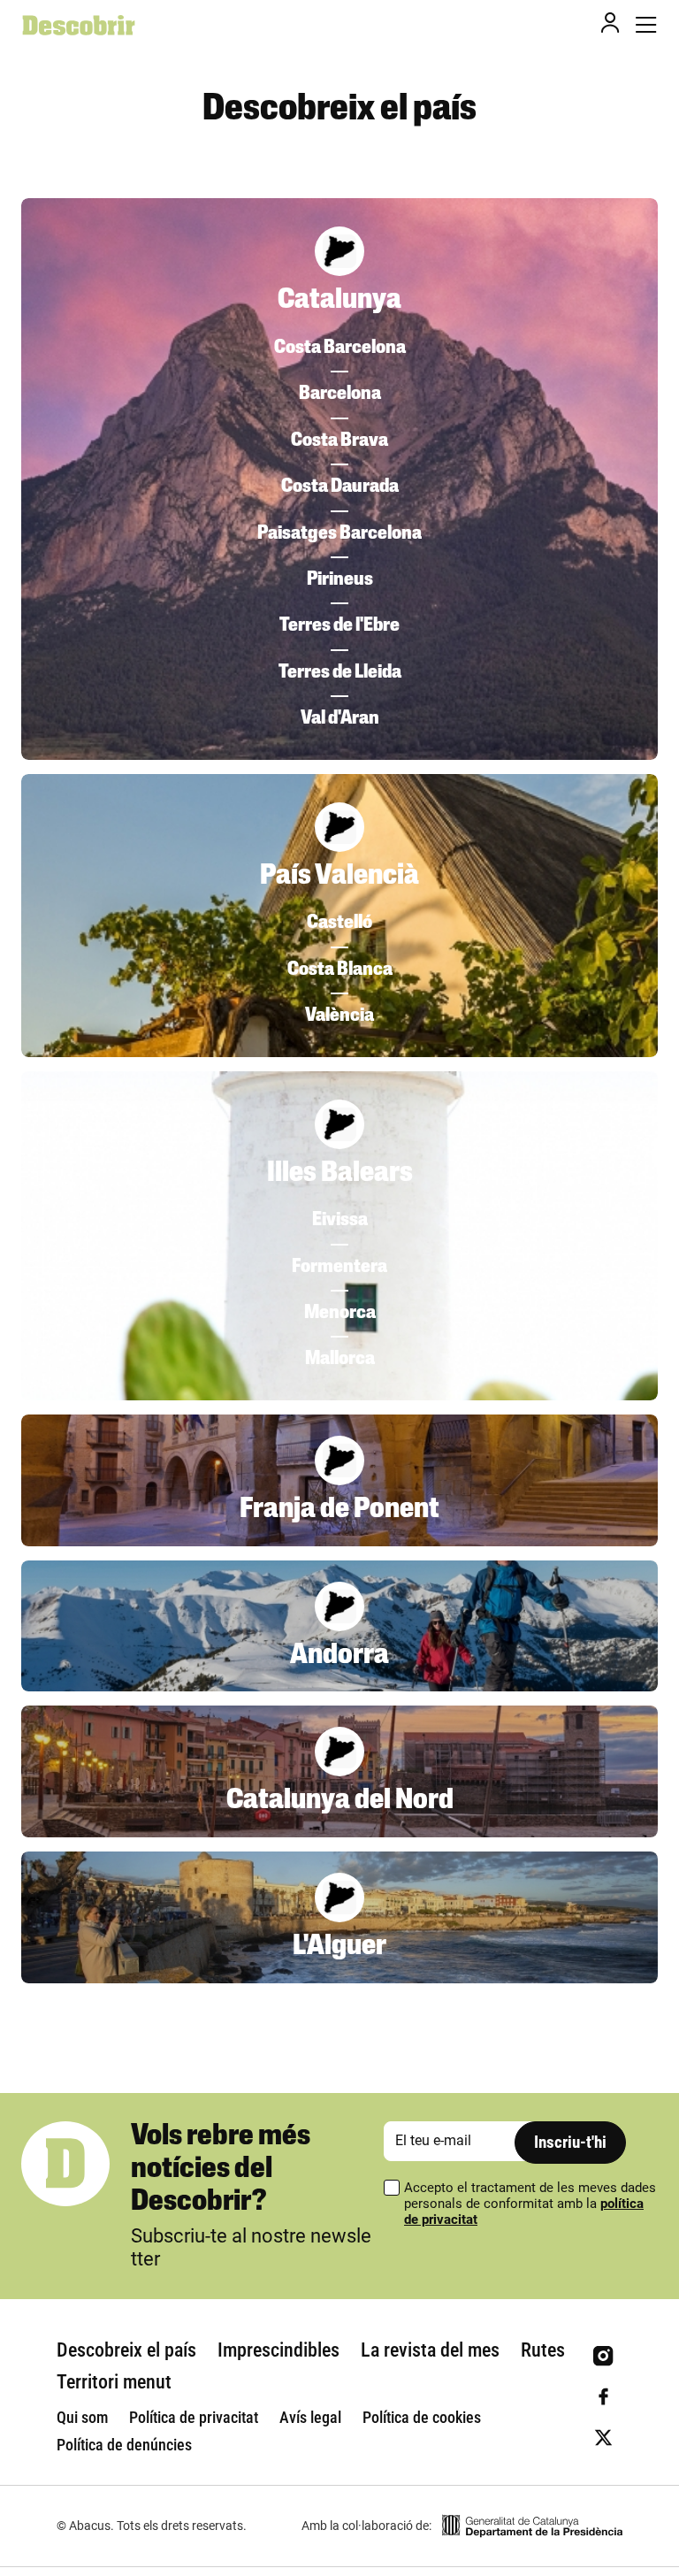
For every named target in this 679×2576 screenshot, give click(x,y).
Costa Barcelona (340, 348)
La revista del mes (430, 2350)
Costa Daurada (340, 487)
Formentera (339, 1267)
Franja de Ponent (339, 1510)
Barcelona (340, 394)
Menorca (340, 1313)
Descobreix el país (126, 2350)
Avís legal (310, 2417)
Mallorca (340, 1359)
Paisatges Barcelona (339, 534)
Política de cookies (422, 2417)
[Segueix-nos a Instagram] (603, 2356)
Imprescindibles (278, 2350)
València (339, 1016)
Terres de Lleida (340, 673)
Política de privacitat (194, 2417)
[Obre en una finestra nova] (532, 2526)
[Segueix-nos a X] (603, 2438)
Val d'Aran (340, 719)
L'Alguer (339, 1947)
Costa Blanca (340, 970)
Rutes (543, 2350)
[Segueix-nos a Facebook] (603, 2397)
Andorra (339, 1656)
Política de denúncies (124, 2445)
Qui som (82, 2417)
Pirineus (340, 580)
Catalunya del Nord (340, 1801)
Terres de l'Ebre (339, 626)
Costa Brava (339, 441)
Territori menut (114, 2382)
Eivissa (340, 1220)
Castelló (339, 923)
